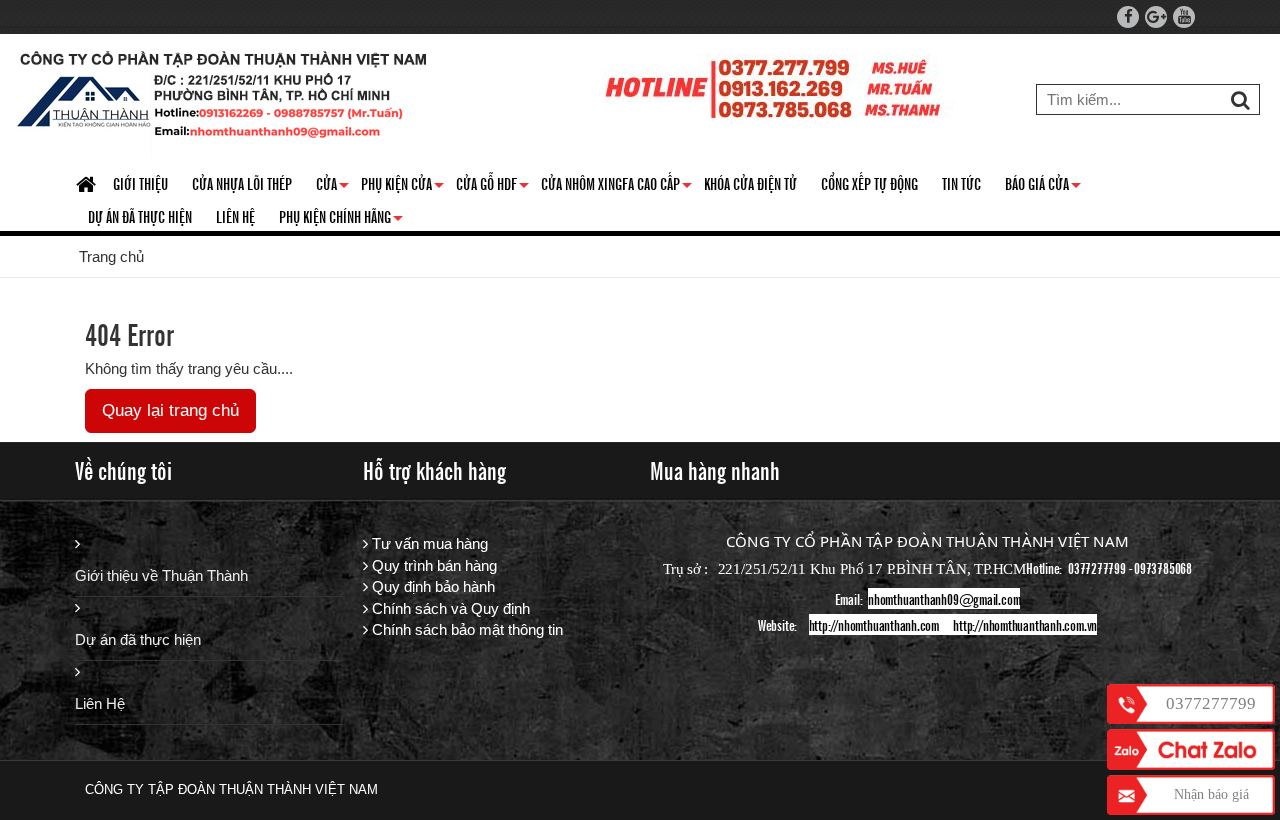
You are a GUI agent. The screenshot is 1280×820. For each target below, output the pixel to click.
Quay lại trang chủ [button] (170, 410)
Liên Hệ (100, 703)
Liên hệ (235, 216)
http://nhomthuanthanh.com (874, 624)
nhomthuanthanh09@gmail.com (944, 598)
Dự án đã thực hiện (138, 639)
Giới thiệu (140, 183)
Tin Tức (961, 183)
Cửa (332, 187)
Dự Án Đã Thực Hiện (140, 216)
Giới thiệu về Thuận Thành (161, 575)
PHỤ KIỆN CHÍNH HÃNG (341, 220)
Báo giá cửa (1043, 187)
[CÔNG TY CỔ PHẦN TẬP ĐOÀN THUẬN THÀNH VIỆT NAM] (223, 99)
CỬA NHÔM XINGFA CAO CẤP (616, 187)
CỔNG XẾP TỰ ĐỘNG (869, 183)
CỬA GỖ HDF (492, 187)
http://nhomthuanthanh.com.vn (1025, 624)
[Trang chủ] (88, 185)
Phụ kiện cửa (402, 187)
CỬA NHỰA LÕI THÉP (242, 183)
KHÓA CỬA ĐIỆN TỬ (750, 183)
